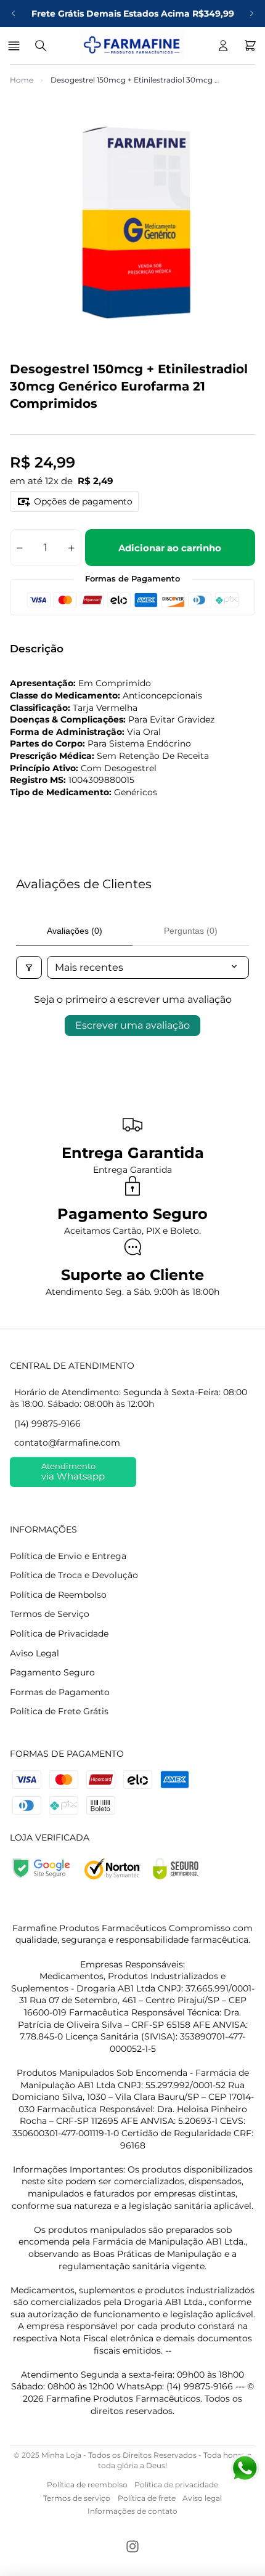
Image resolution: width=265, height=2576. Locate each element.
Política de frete (147, 2498)
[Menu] (16, 46)
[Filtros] (29, 967)
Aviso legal (202, 2498)
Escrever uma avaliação (132, 1025)
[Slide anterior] (14, 14)
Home (22, 80)
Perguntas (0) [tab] (191, 931)
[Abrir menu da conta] (223, 46)
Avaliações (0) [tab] (75, 931)
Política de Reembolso (58, 1595)
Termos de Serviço (50, 1614)
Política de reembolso (87, 2485)
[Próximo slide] (251, 14)
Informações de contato (132, 2511)
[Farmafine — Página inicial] (132, 46)
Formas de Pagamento (60, 1692)
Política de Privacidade (59, 1634)
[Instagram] (132, 2546)
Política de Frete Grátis (59, 1711)
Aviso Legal (35, 1653)
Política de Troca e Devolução (74, 1575)
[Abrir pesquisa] (41, 46)
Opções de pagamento (83, 501)
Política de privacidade (176, 2485)
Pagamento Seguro (52, 1672)
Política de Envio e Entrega (68, 1556)
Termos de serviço (77, 2498)
